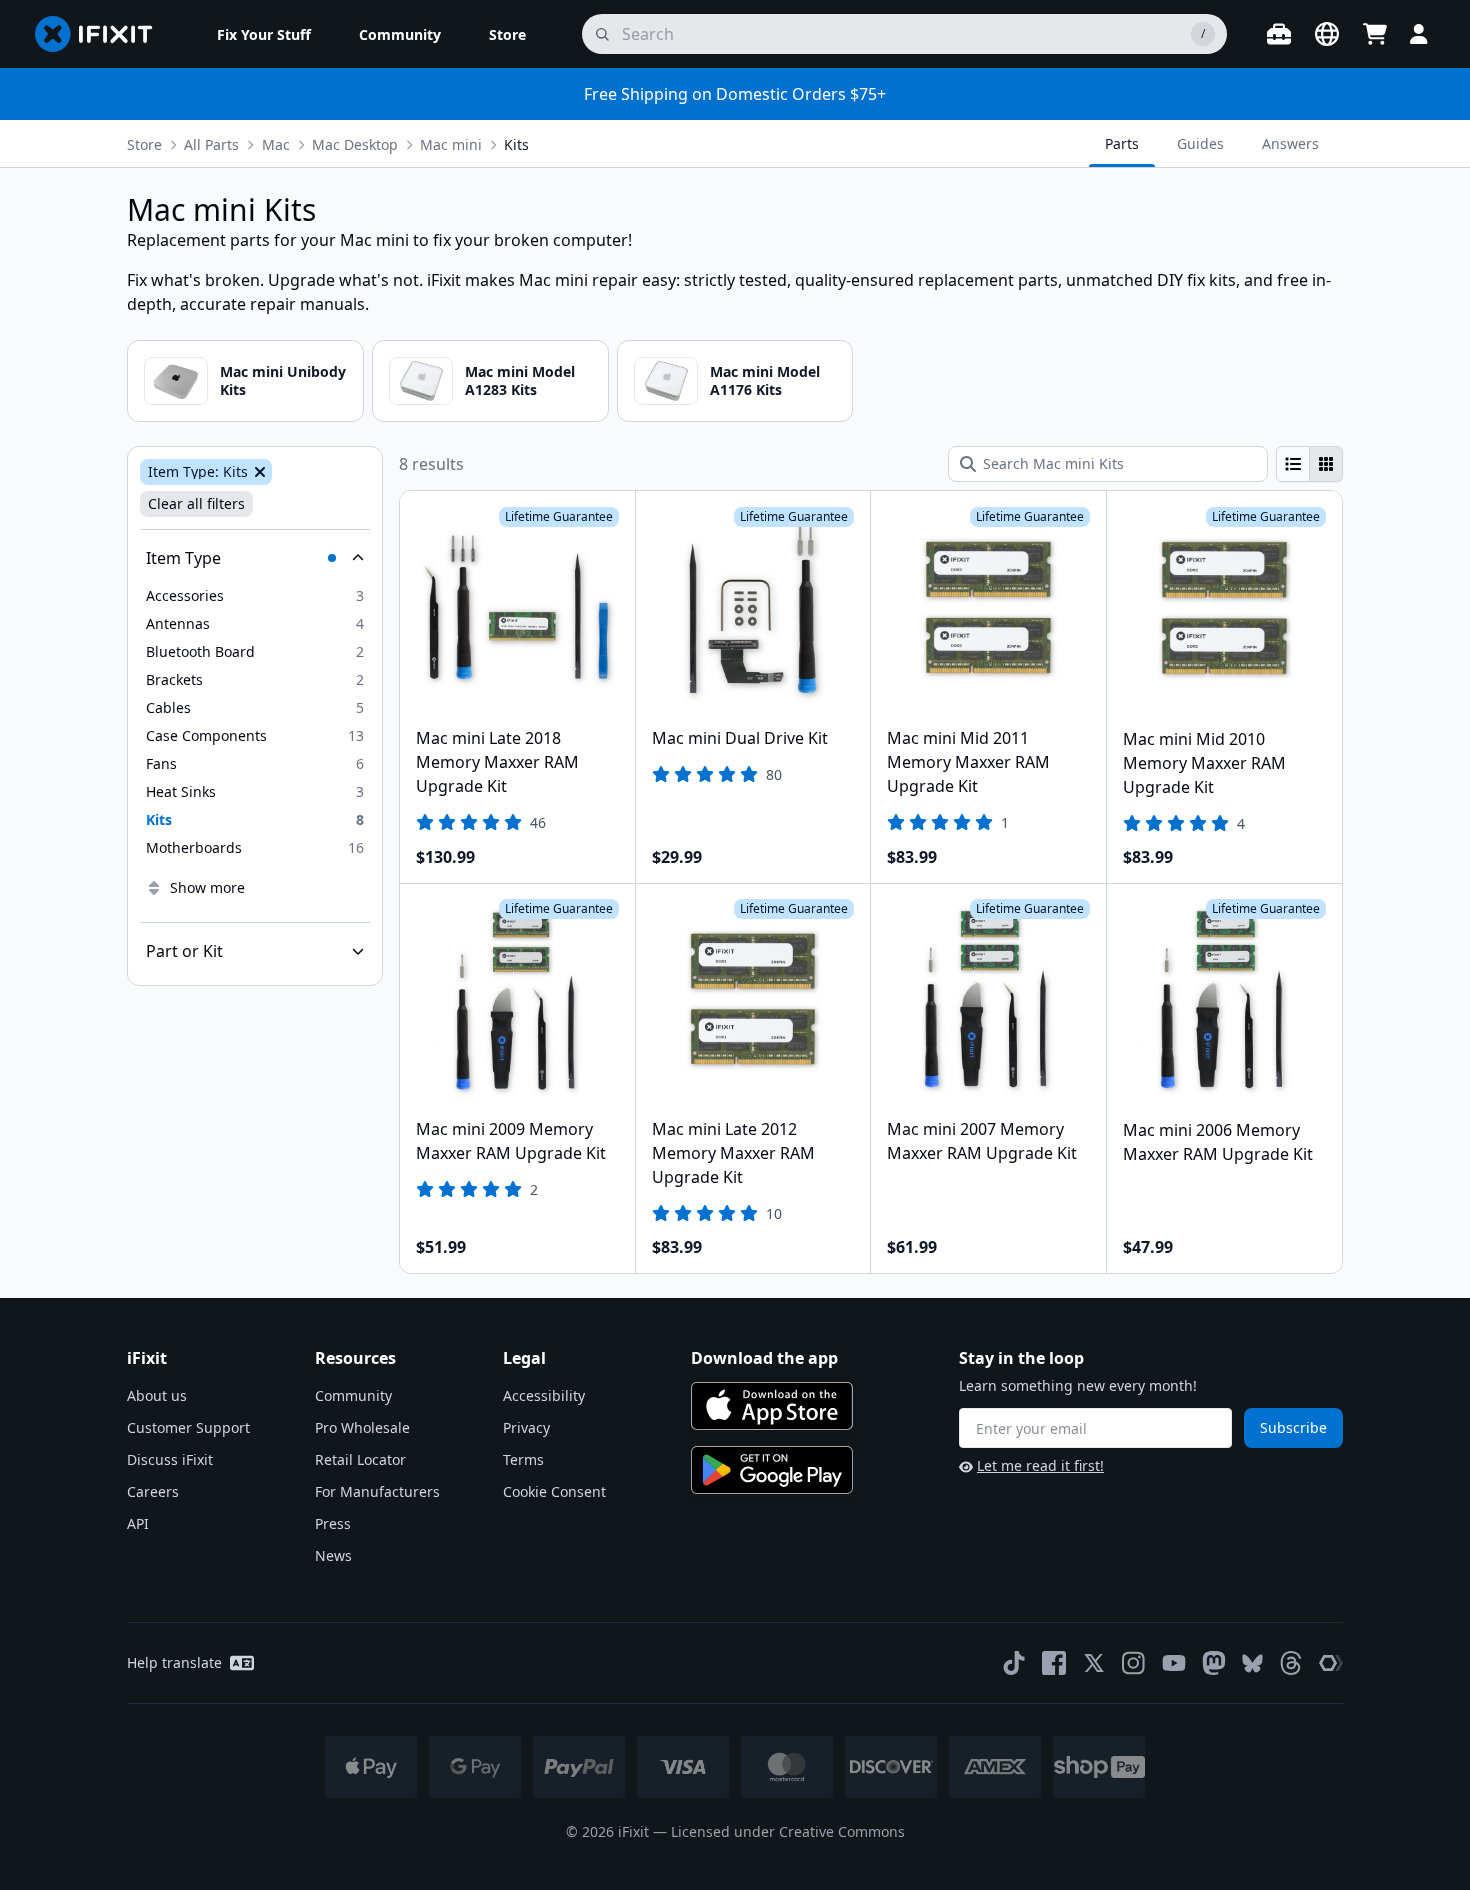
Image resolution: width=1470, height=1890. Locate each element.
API (138, 1523)
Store (144, 144)
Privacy (526, 1427)
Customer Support (188, 1427)
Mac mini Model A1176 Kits (765, 380)
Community (353, 1395)
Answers (1290, 143)
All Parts (211, 144)
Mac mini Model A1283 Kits (520, 380)
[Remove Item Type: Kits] (258, 472)
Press (333, 1523)
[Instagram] (1134, 1663)
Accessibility (544, 1395)
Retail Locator (360, 1459)
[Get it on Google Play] (772, 1470)
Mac (276, 144)
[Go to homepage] (102, 34)
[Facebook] (1054, 1663)
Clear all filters (196, 503)
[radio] (1293, 464)
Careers (153, 1491)
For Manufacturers (377, 1491)
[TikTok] (1014, 1663)
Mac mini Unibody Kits (283, 380)
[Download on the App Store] (772, 1406)
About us (157, 1395)
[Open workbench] (1279, 34)
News (333, 1555)
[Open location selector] (1327, 34)
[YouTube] (1174, 1663)
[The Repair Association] (1331, 1663)
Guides (1200, 143)
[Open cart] (1375, 34)
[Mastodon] (1214, 1663)
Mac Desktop (355, 144)
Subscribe (1293, 1427)
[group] (1309, 464)
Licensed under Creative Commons (788, 1831)
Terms (523, 1459)
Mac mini (451, 144)
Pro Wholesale (362, 1427)
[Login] (1419, 34)
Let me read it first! (1040, 1465)
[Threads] (1291, 1663)
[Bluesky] (1252, 1663)
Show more (207, 887)
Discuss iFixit (170, 1459)
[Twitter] (1094, 1663)
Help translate (174, 1662)
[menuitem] (264, 34)
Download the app (764, 1358)
